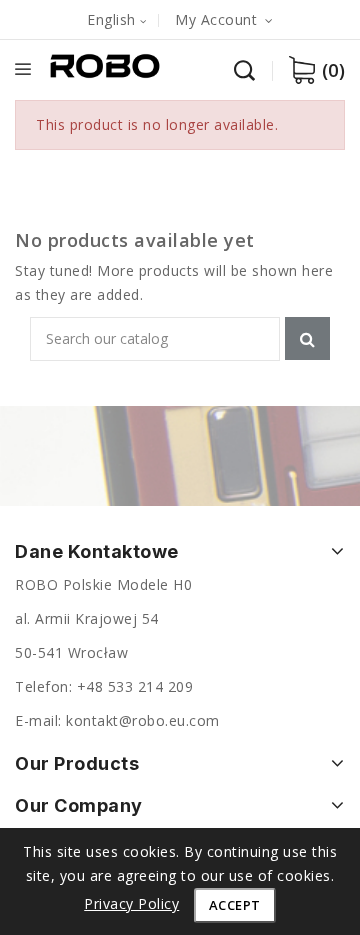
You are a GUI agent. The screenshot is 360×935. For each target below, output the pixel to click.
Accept (235, 905)
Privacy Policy (131, 903)
